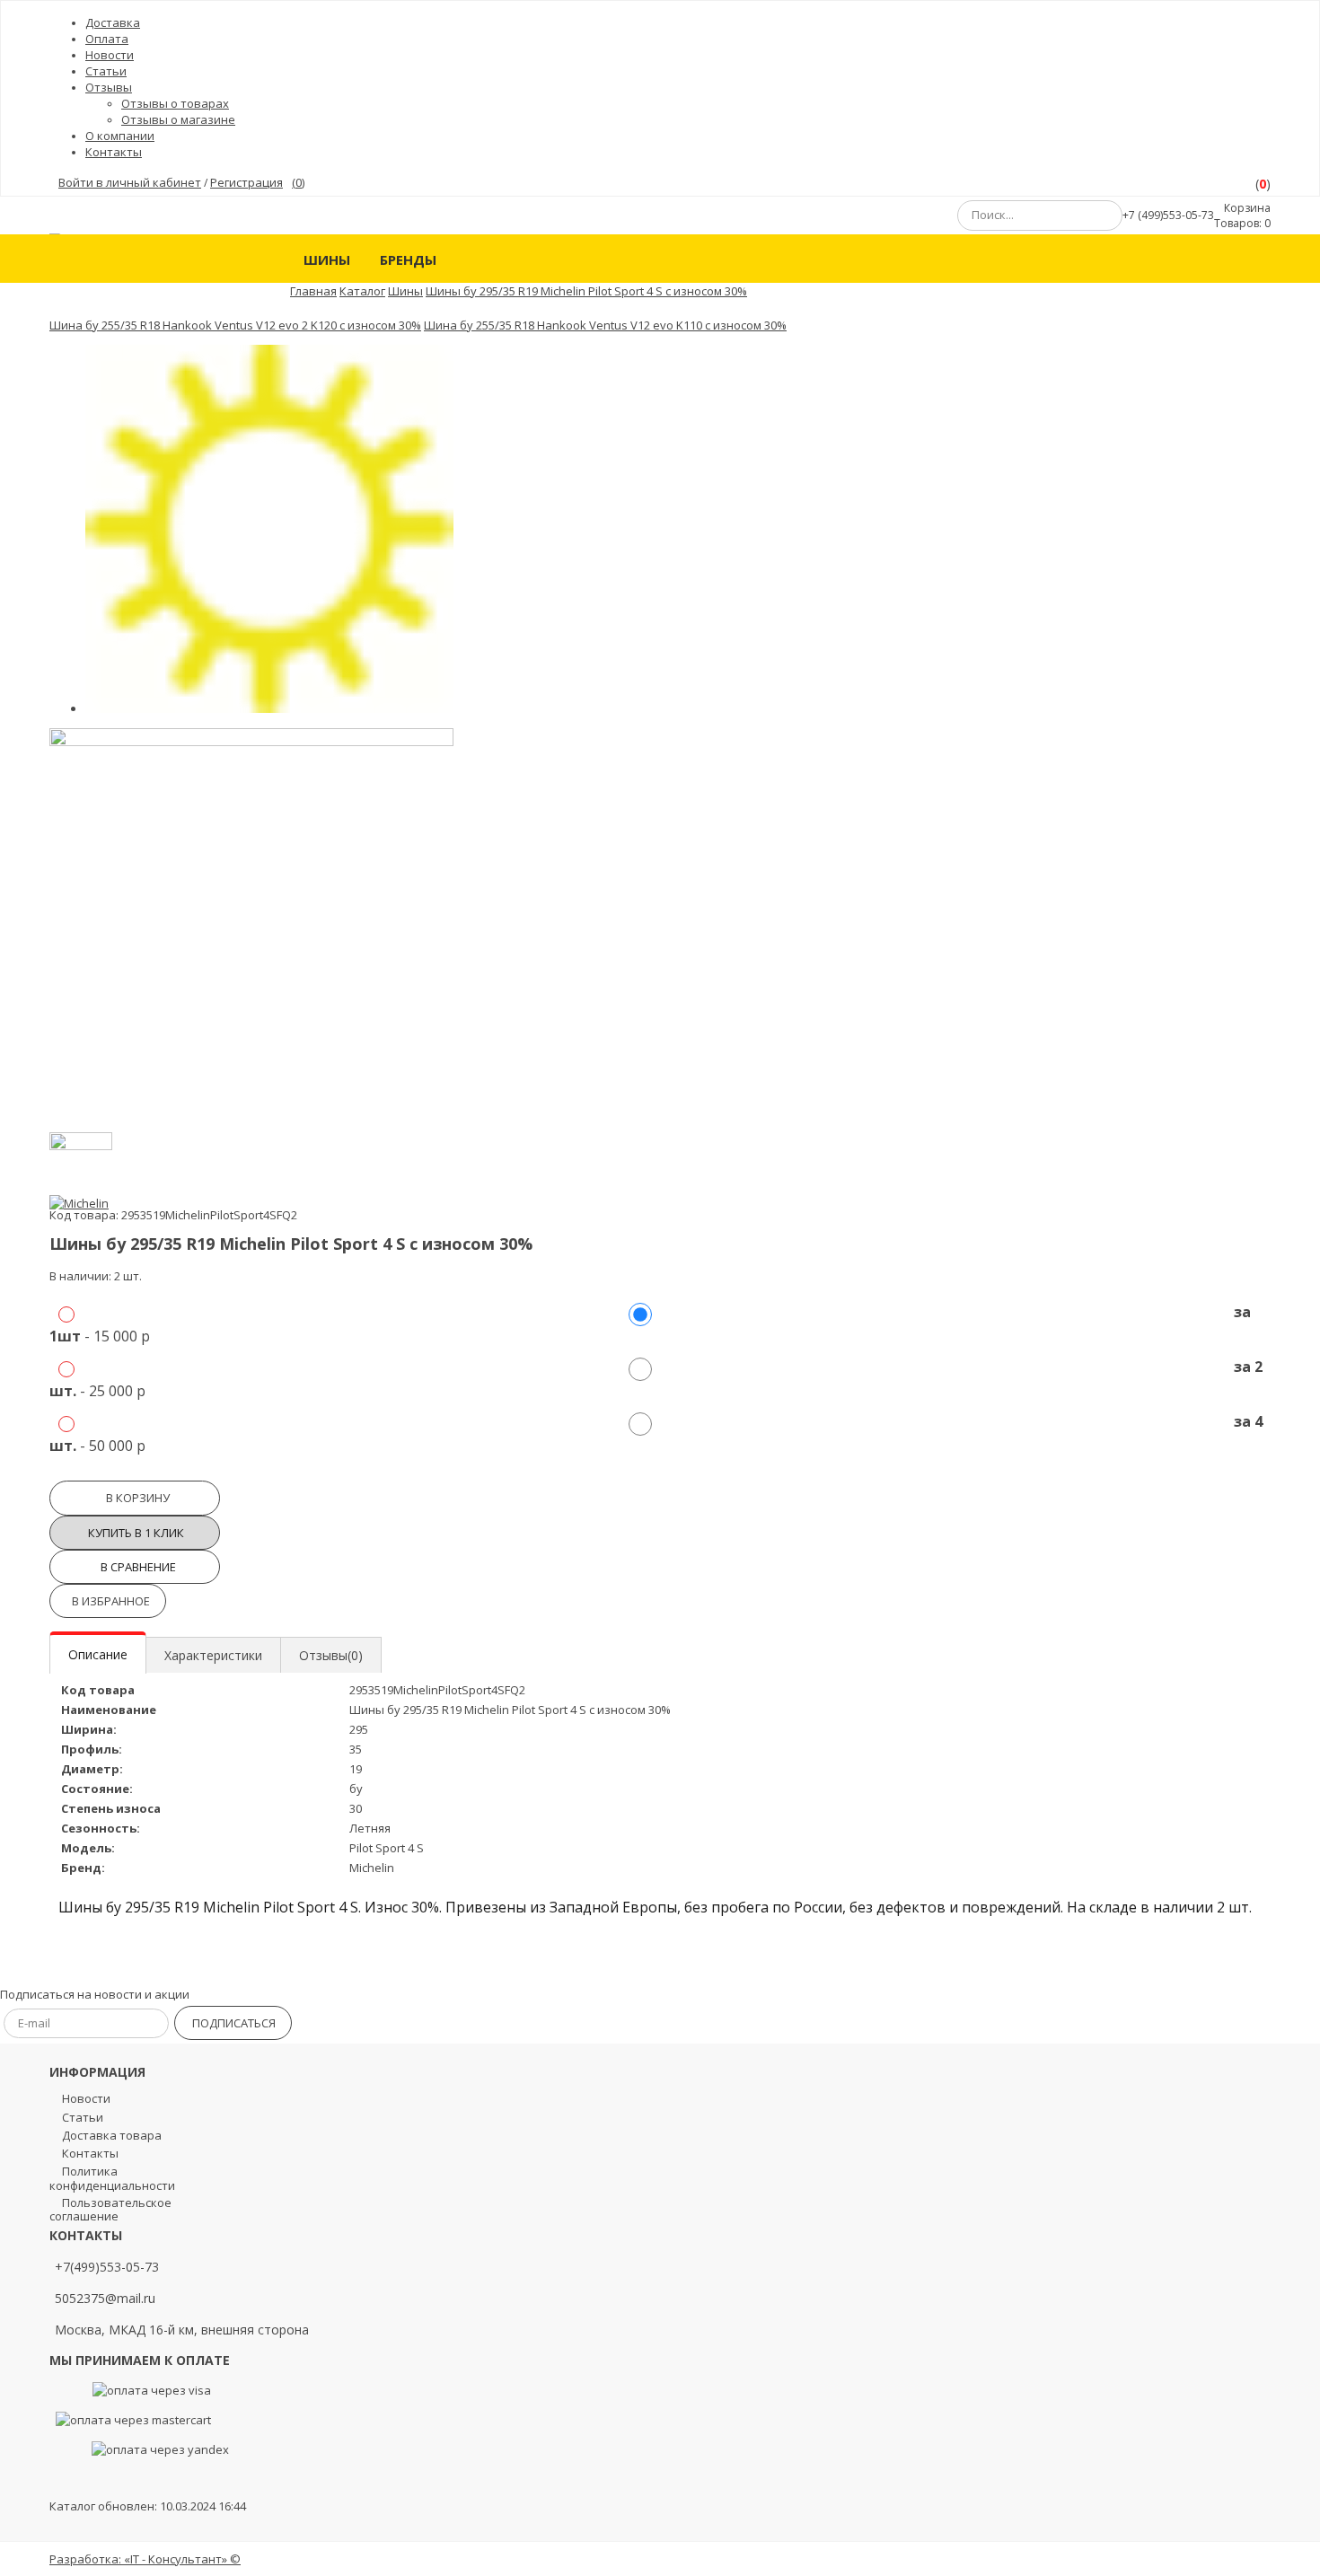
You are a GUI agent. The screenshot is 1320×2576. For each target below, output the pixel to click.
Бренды (408, 259)
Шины (327, 259)
